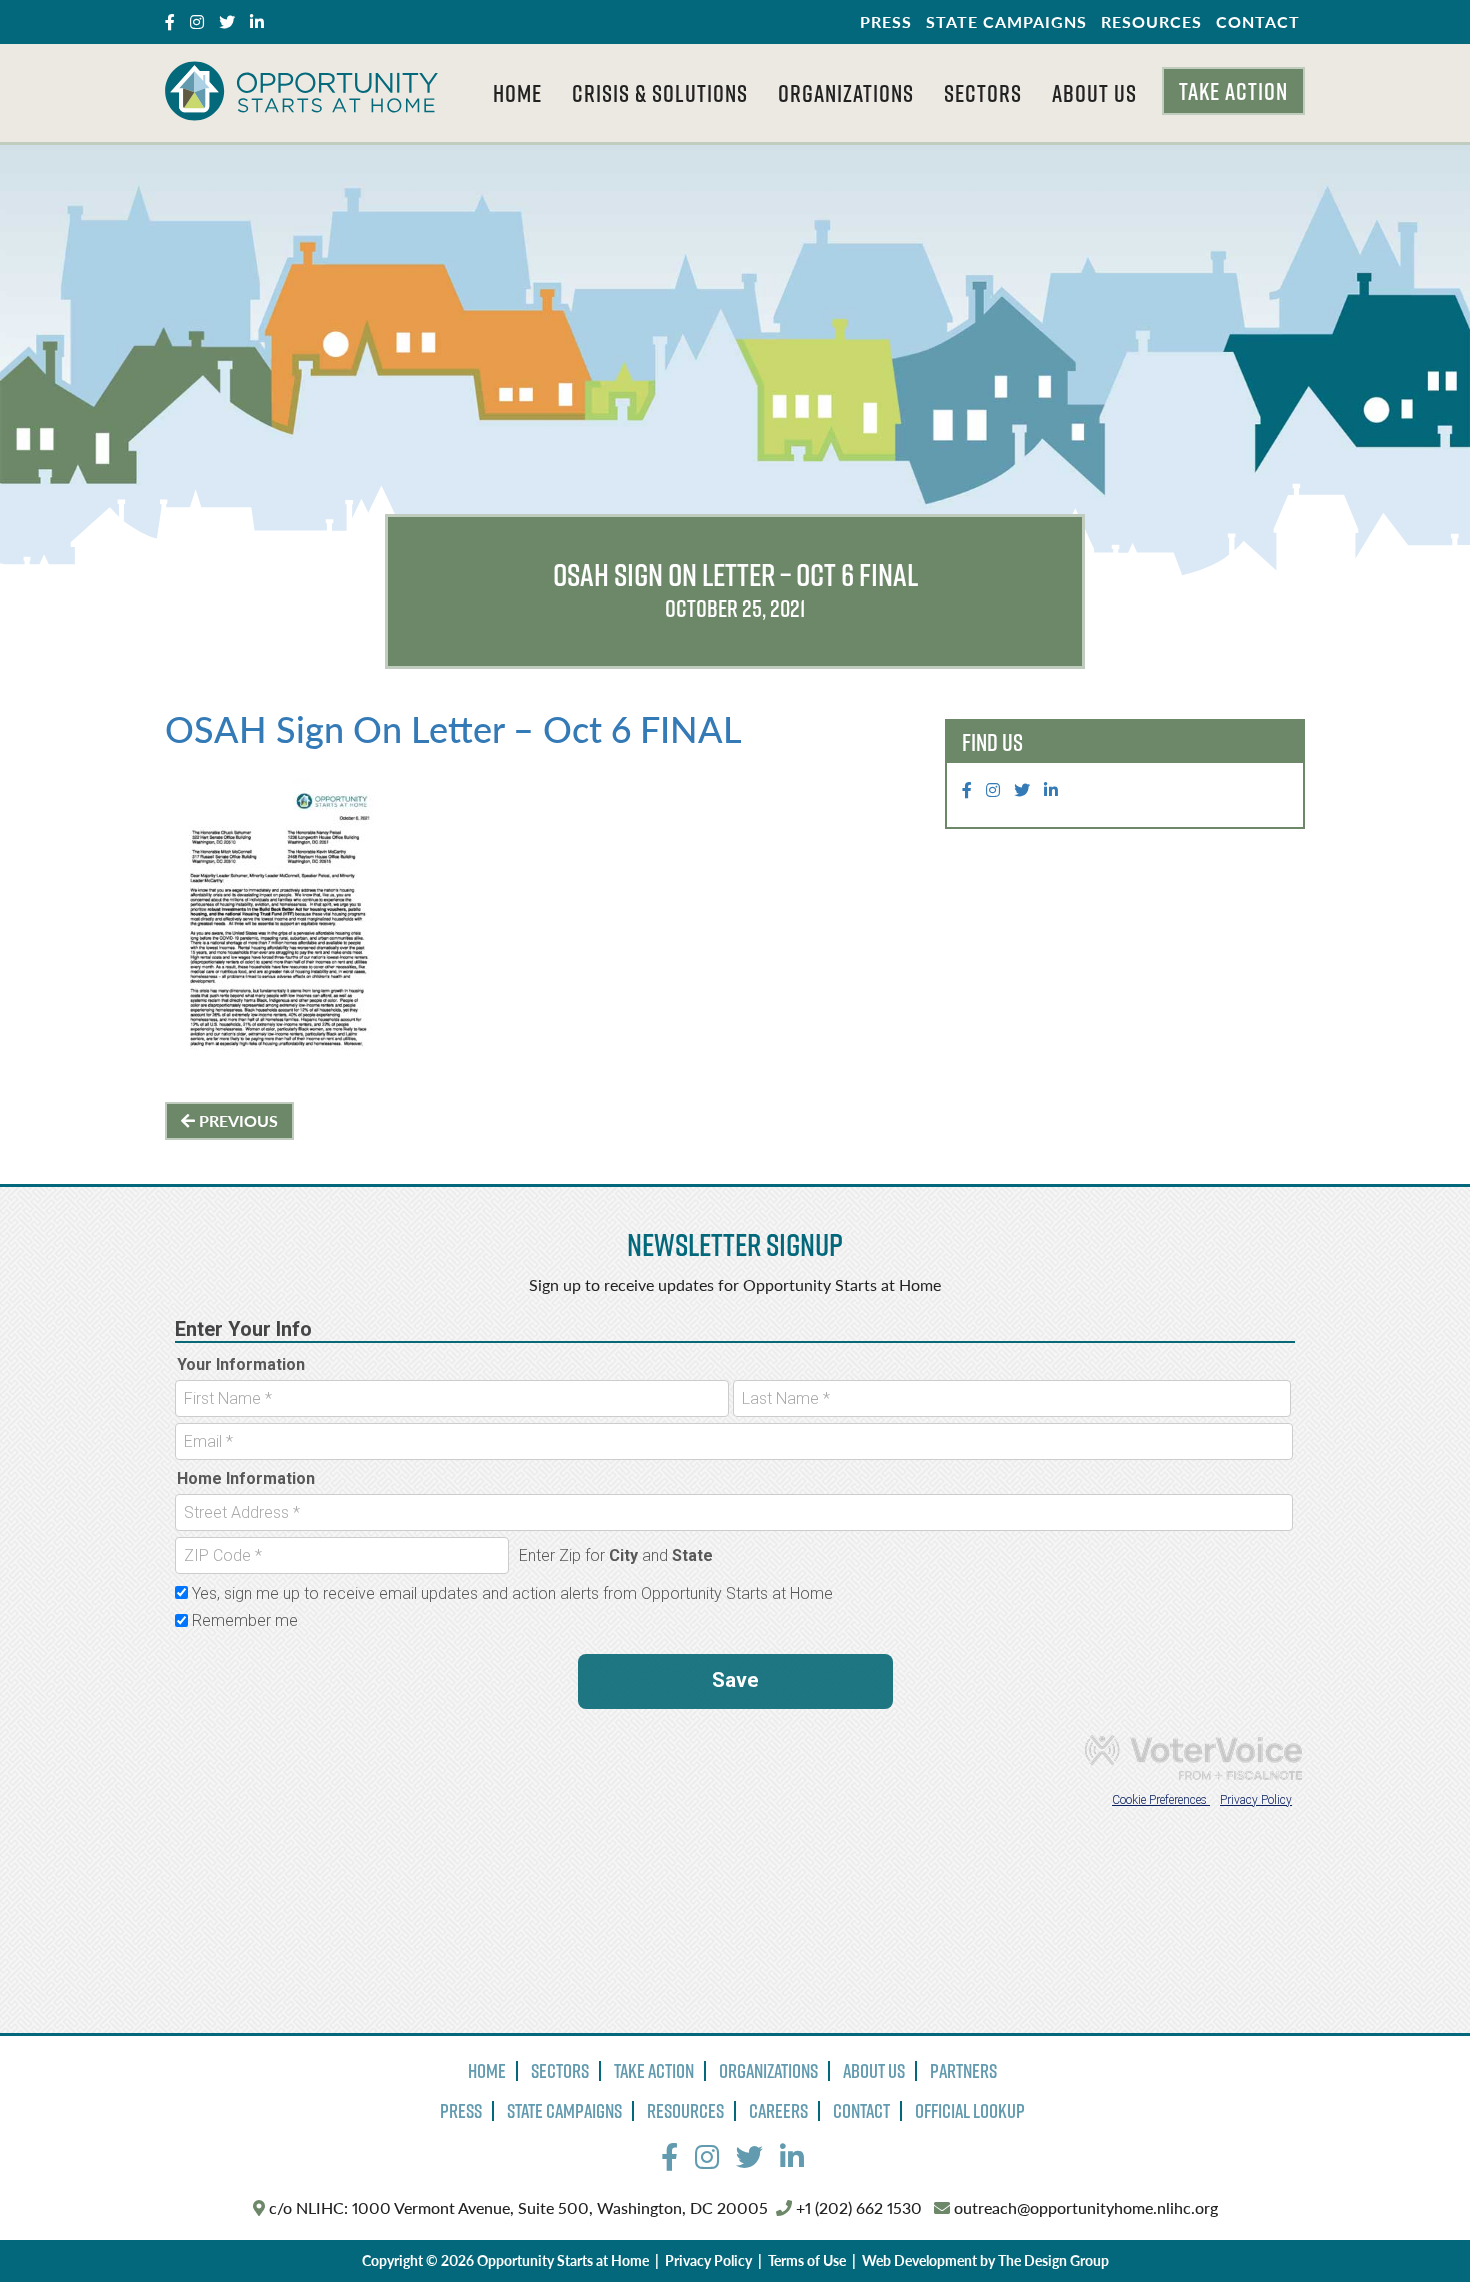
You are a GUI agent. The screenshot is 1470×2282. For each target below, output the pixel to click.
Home (517, 93)
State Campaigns (1006, 21)
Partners (963, 2071)
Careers (778, 2111)
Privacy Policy (708, 2260)
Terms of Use (807, 2260)
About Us (1094, 93)
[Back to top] (1414, 2226)
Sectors (983, 93)
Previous (236, 1120)
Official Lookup (970, 2111)
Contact (1258, 21)
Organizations (846, 93)
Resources (1151, 21)
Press (886, 21)
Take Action (1233, 91)
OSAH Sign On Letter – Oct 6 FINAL (453, 728)
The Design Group (1053, 2260)
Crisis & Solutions (660, 93)
